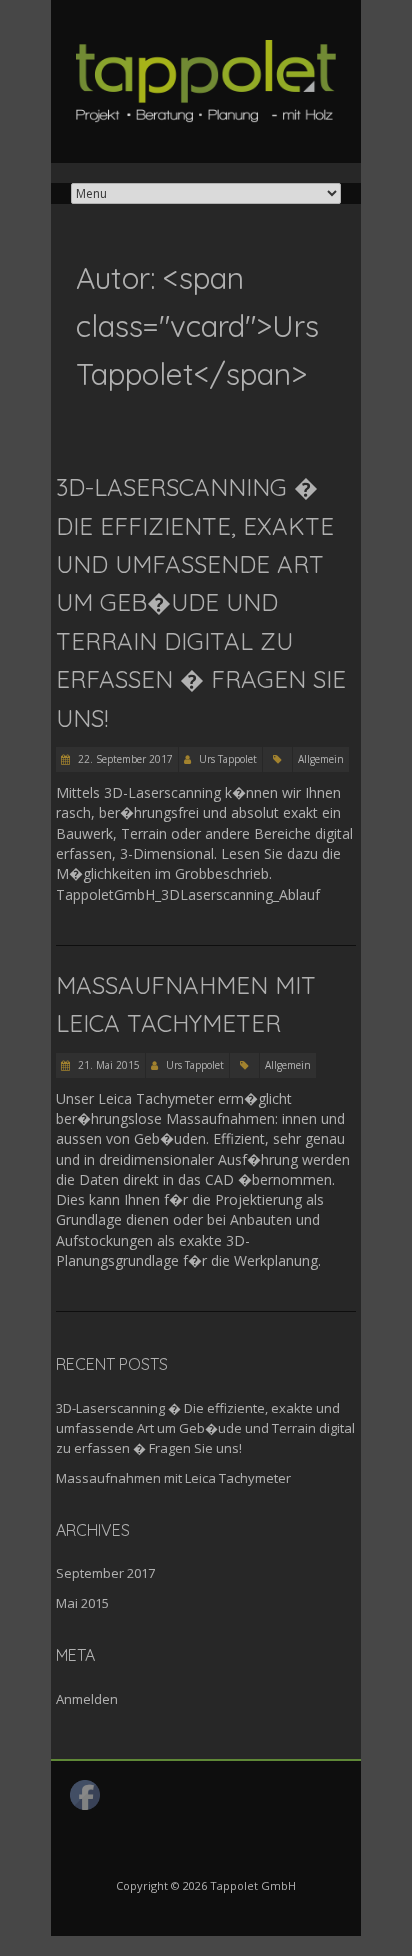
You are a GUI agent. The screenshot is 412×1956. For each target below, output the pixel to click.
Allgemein (321, 759)
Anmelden (87, 1699)
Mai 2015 (82, 1603)
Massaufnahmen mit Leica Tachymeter (173, 1478)
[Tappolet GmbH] (206, 49)
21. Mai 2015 (107, 1065)
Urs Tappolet (228, 759)
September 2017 (105, 1573)
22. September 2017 (124, 759)
